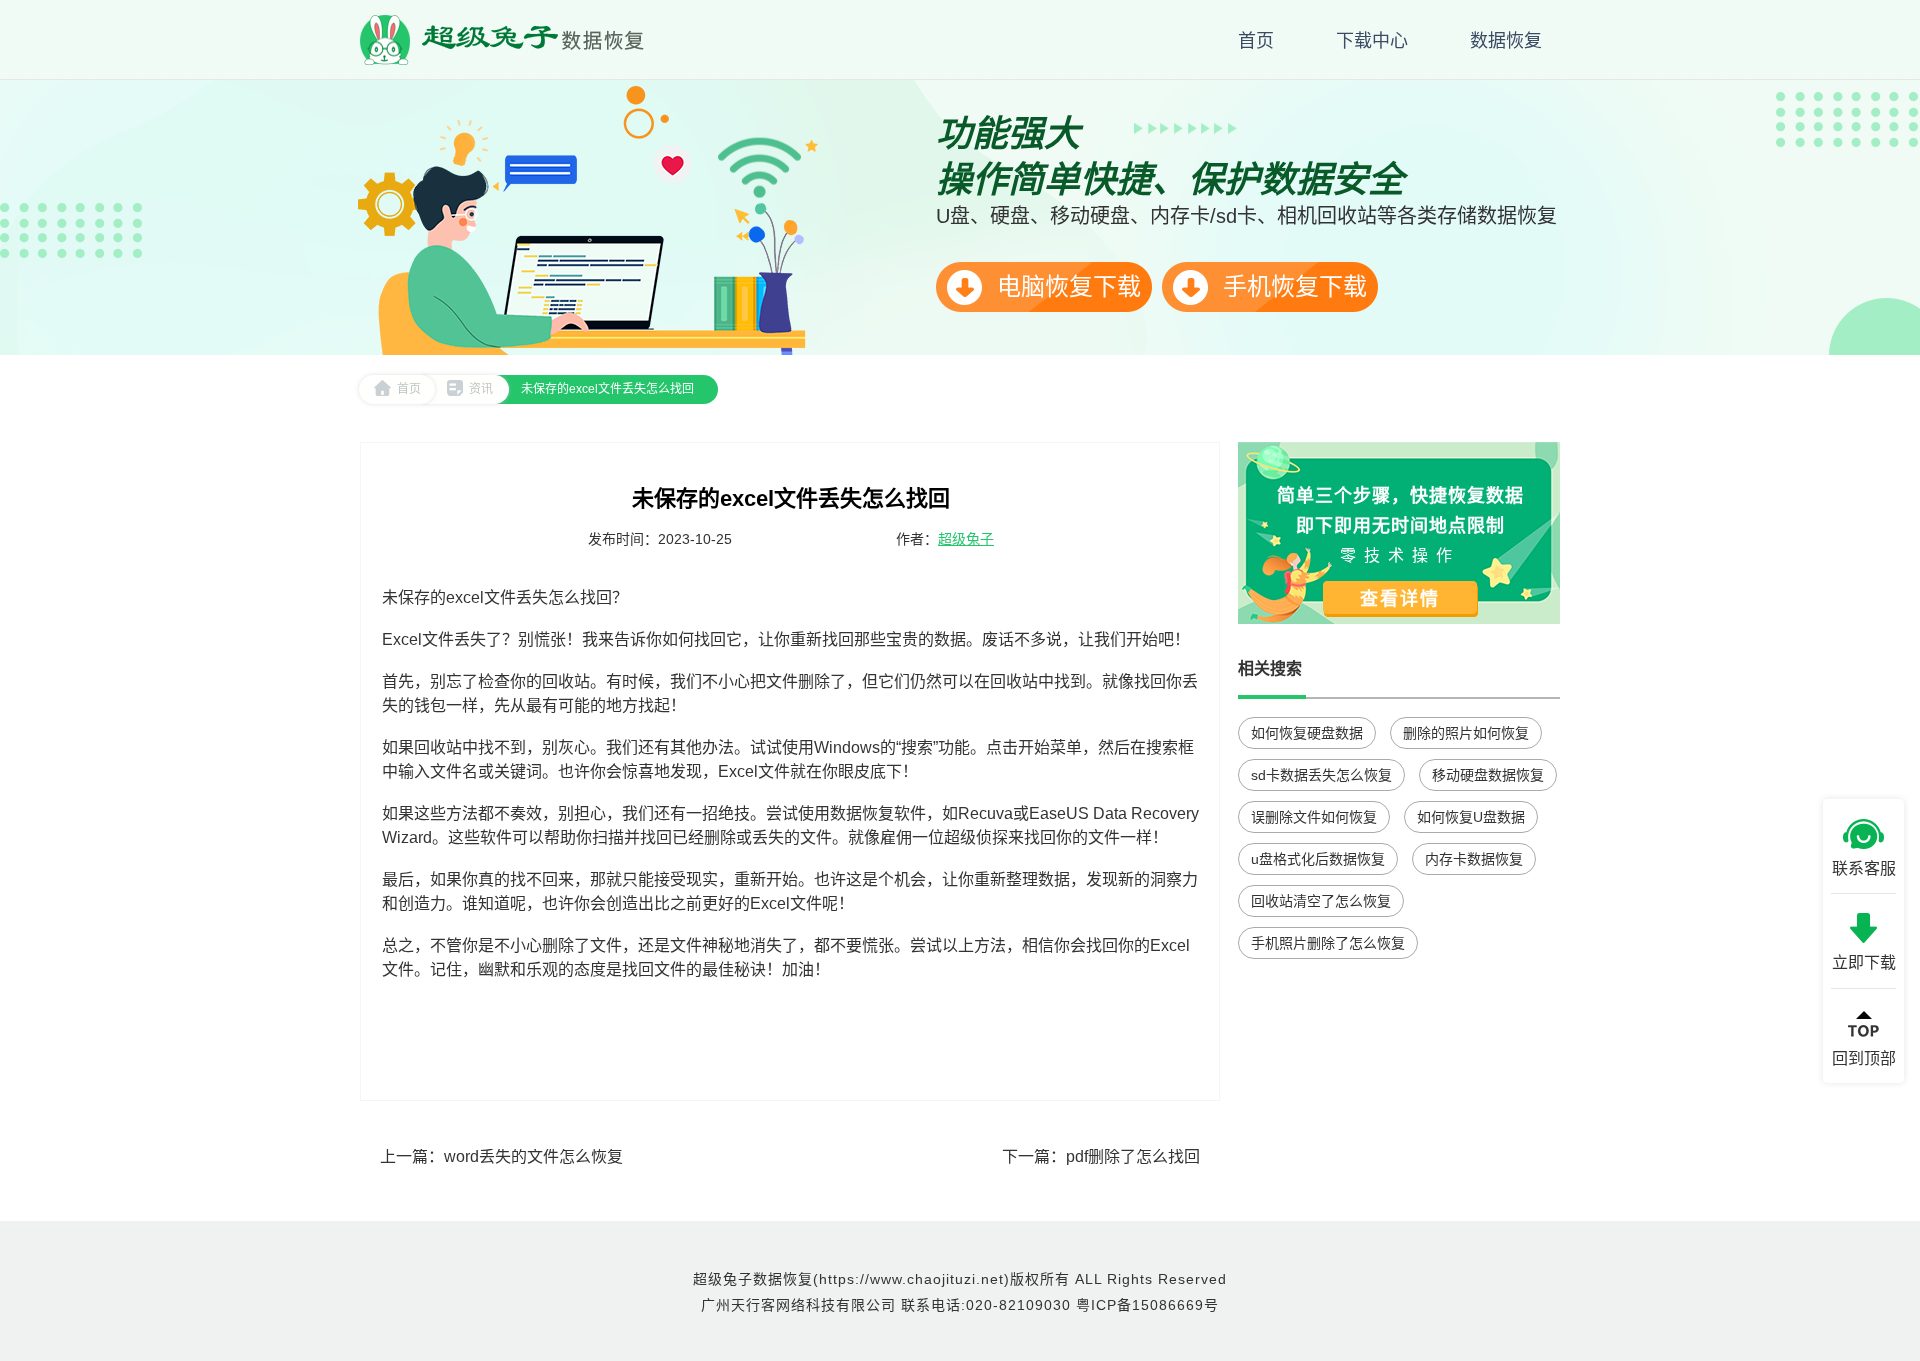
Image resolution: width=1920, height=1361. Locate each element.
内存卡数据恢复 (1474, 859)
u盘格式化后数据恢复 (1318, 859)
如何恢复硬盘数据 (1307, 733)
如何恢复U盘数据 (1471, 817)
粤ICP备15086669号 (1147, 1305)
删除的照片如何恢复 (1466, 733)
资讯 (481, 389)
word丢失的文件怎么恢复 (533, 1156)
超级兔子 (966, 539)
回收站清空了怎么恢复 (1321, 901)
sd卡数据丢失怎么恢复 (1321, 775)
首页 (409, 389)
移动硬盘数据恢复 (1488, 775)
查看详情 (1400, 599)
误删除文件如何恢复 (1314, 817)
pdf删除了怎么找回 (1133, 1156)
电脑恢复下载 (1065, 286)
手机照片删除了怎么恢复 (1328, 943)
